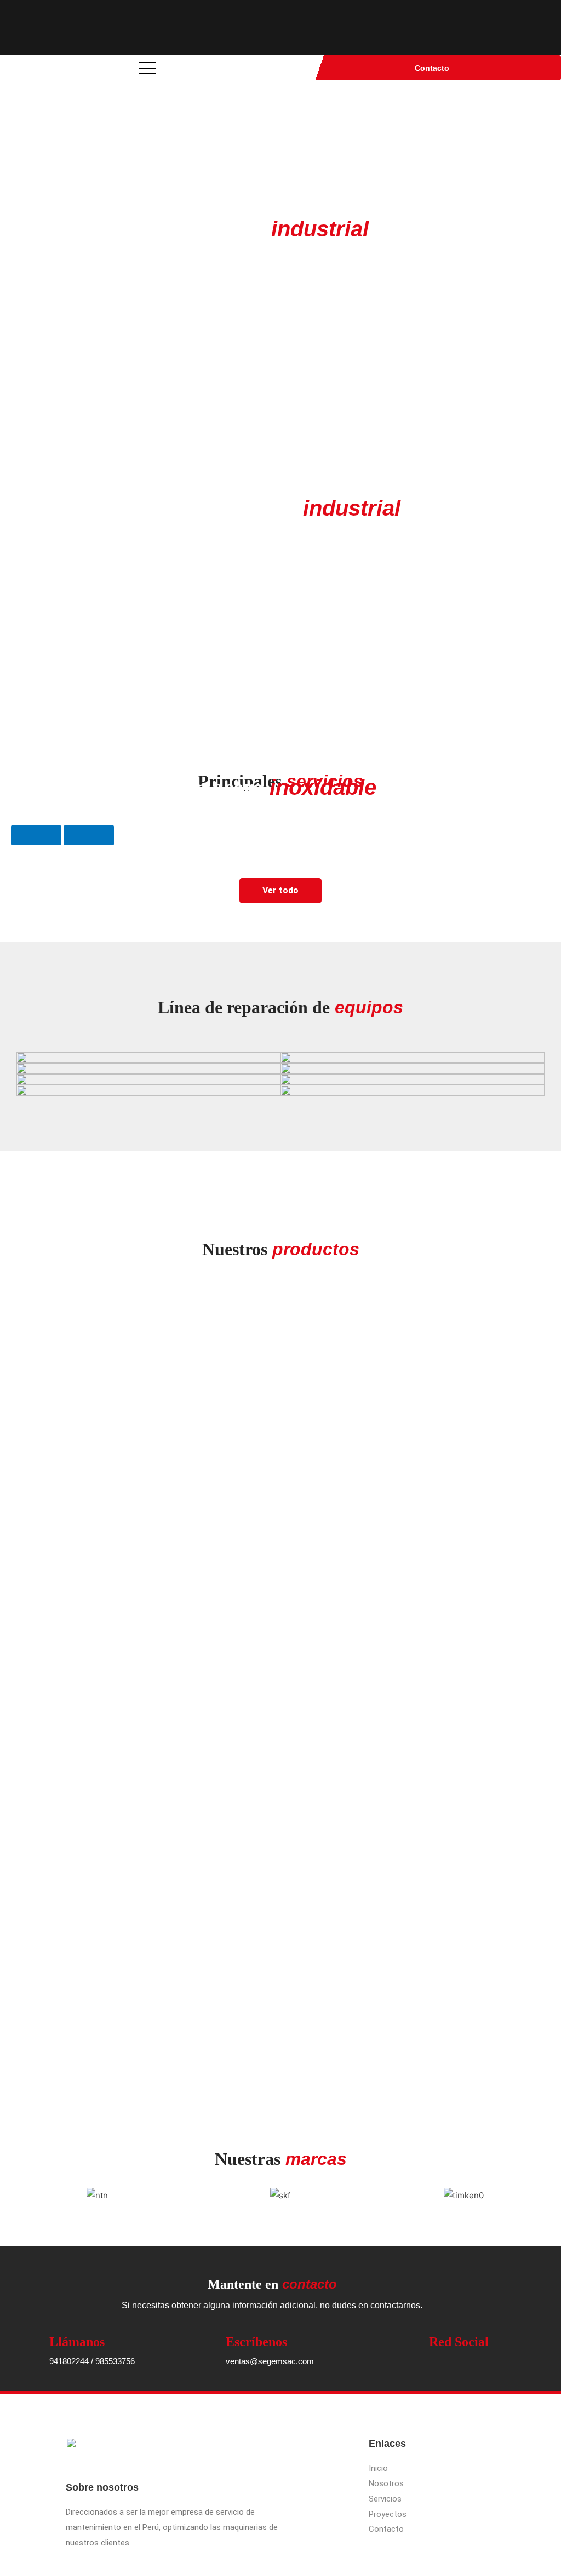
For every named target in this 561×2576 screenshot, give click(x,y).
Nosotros (386, 2483)
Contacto (432, 68)
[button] (16, 2195)
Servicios (385, 2499)
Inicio (378, 2468)
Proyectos (388, 2514)
